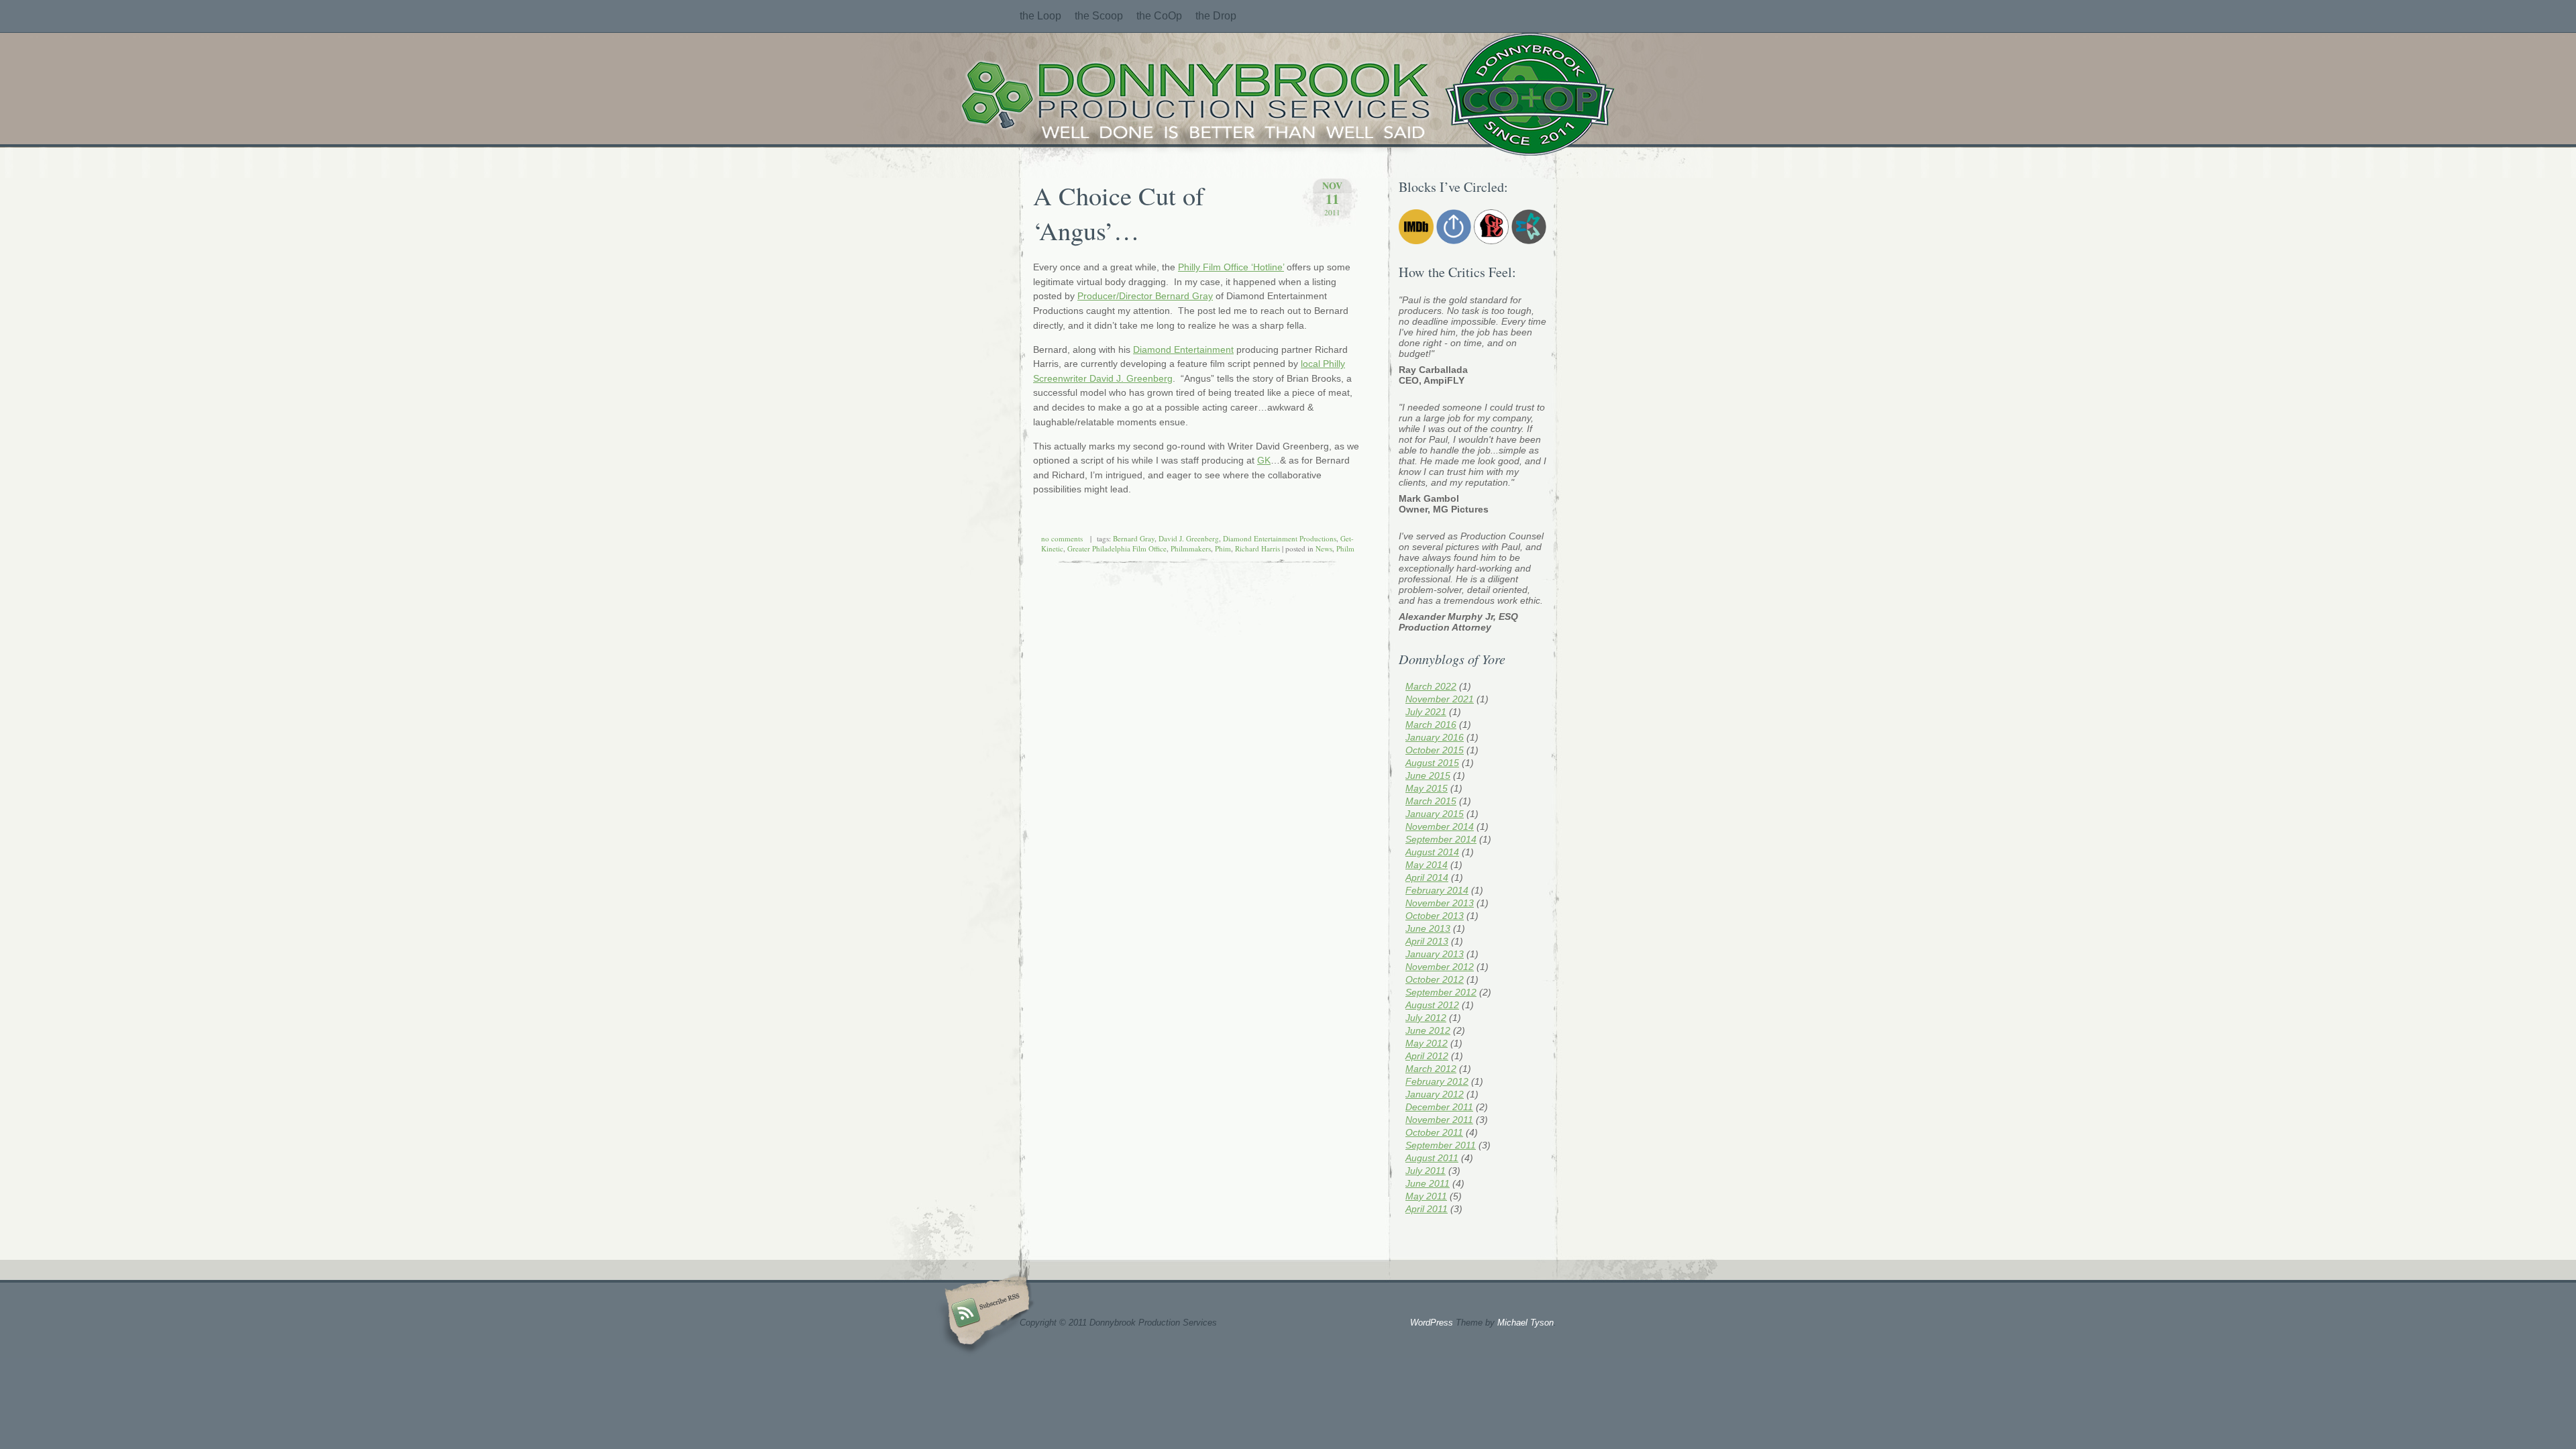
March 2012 (1431, 1069)
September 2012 (1441, 992)
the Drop (1216, 16)
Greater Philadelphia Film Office (1117, 548)
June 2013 (1428, 928)
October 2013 (1435, 916)
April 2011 (1427, 1209)
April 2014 (1427, 877)
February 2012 (1437, 1081)
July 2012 (1426, 1018)
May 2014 (1427, 865)
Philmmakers (1191, 548)
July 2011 (1426, 1171)
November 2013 (1440, 903)
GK (1264, 460)
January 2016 (1435, 737)
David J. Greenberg (1189, 538)
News (1324, 548)
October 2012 (1435, 979)
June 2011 (1428, 1183)
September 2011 (1441, 1145)
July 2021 (1426, 712)
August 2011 (1432, 1158)
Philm (1345, 548)
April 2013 (1427, 941)
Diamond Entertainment (1183, 350)
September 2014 (1441, 839)
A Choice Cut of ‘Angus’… (1119, 213)
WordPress (1432, 1323)
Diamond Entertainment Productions (1280, 538)
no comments (1062, 538)
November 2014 (1440, 826)
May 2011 (1426, 1196)
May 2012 (1427, 1043)
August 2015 (1432, 763)
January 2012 (1435, 1094)
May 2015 (1427, 788)
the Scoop (1099, 16)
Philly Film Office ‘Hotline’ (1231, 267)
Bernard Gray (1134, 538)
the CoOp (1159, 16)
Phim (1223, 548)
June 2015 (1428, 775)
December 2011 (1439, 1107)
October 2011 (1434, 1132)
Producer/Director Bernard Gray (1145, 296)
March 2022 (1431, 686)
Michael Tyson (1525, 1323)
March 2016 (1431, 724)
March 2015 (1431, 801)
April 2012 (1427, 1056)
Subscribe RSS (985, 1315)
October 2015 (1435, 750)
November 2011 (1439, 1120)
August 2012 (1432, 1005)
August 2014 (1432, 852)
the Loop (1040, 16)
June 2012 (1428, 1030)
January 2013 (1435, 954)
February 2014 (1437, 890)
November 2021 (1440, 699)
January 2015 (1435, 814)
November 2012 (1440, 967)
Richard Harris (1257, 548)
